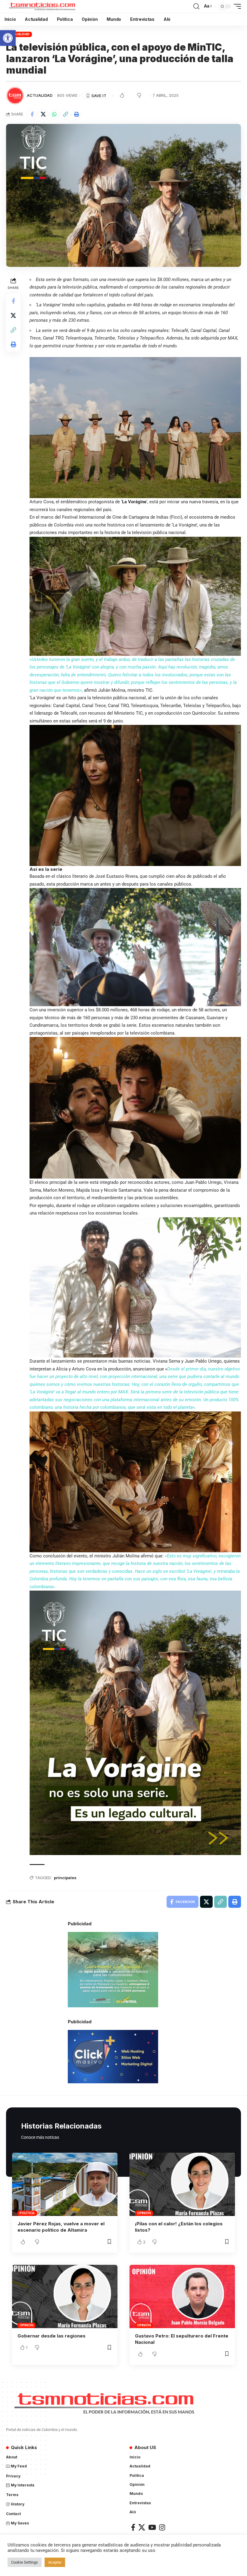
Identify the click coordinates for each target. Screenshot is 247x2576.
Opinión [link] (144, 2213)
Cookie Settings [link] (25, 2562)
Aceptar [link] (55, 2562)
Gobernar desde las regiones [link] (52, 2336)
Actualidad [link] (19, 34)
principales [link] (65, 1878)
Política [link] (27, 2213)
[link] (8, 38)
